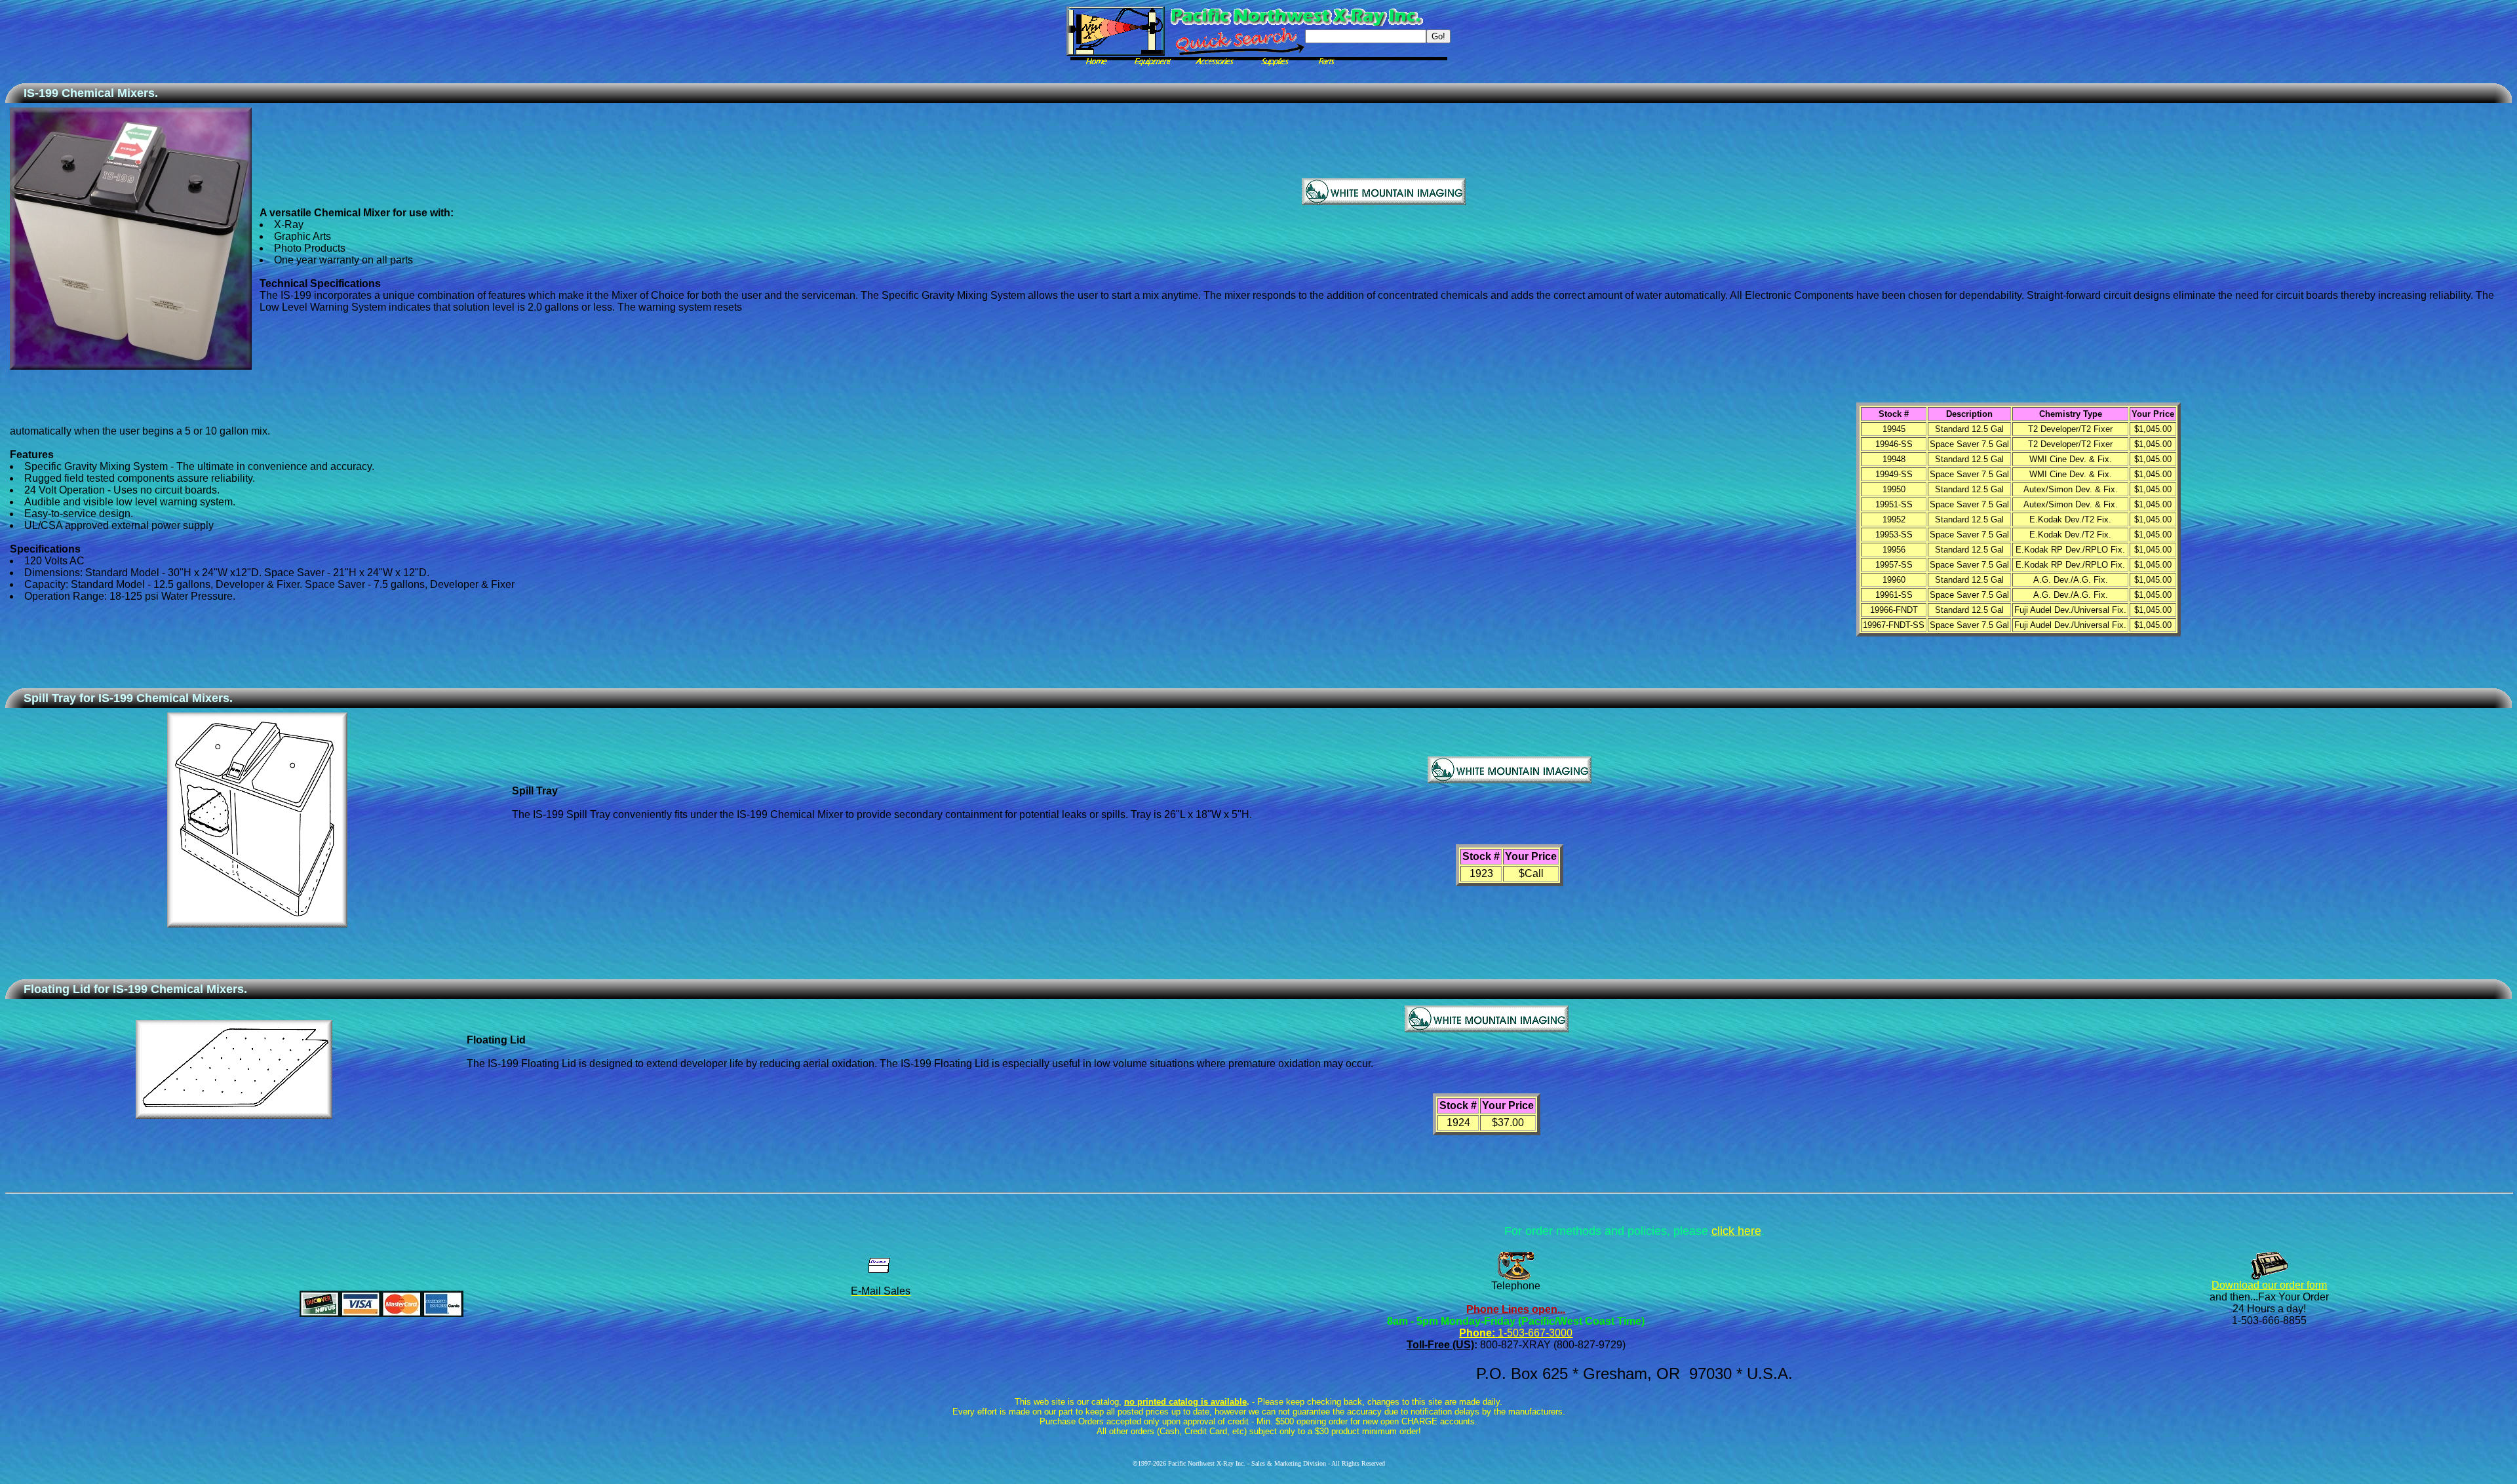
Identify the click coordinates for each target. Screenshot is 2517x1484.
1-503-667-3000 (1534, 1333)
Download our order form (2269, 1285)
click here (1736, 1231)
